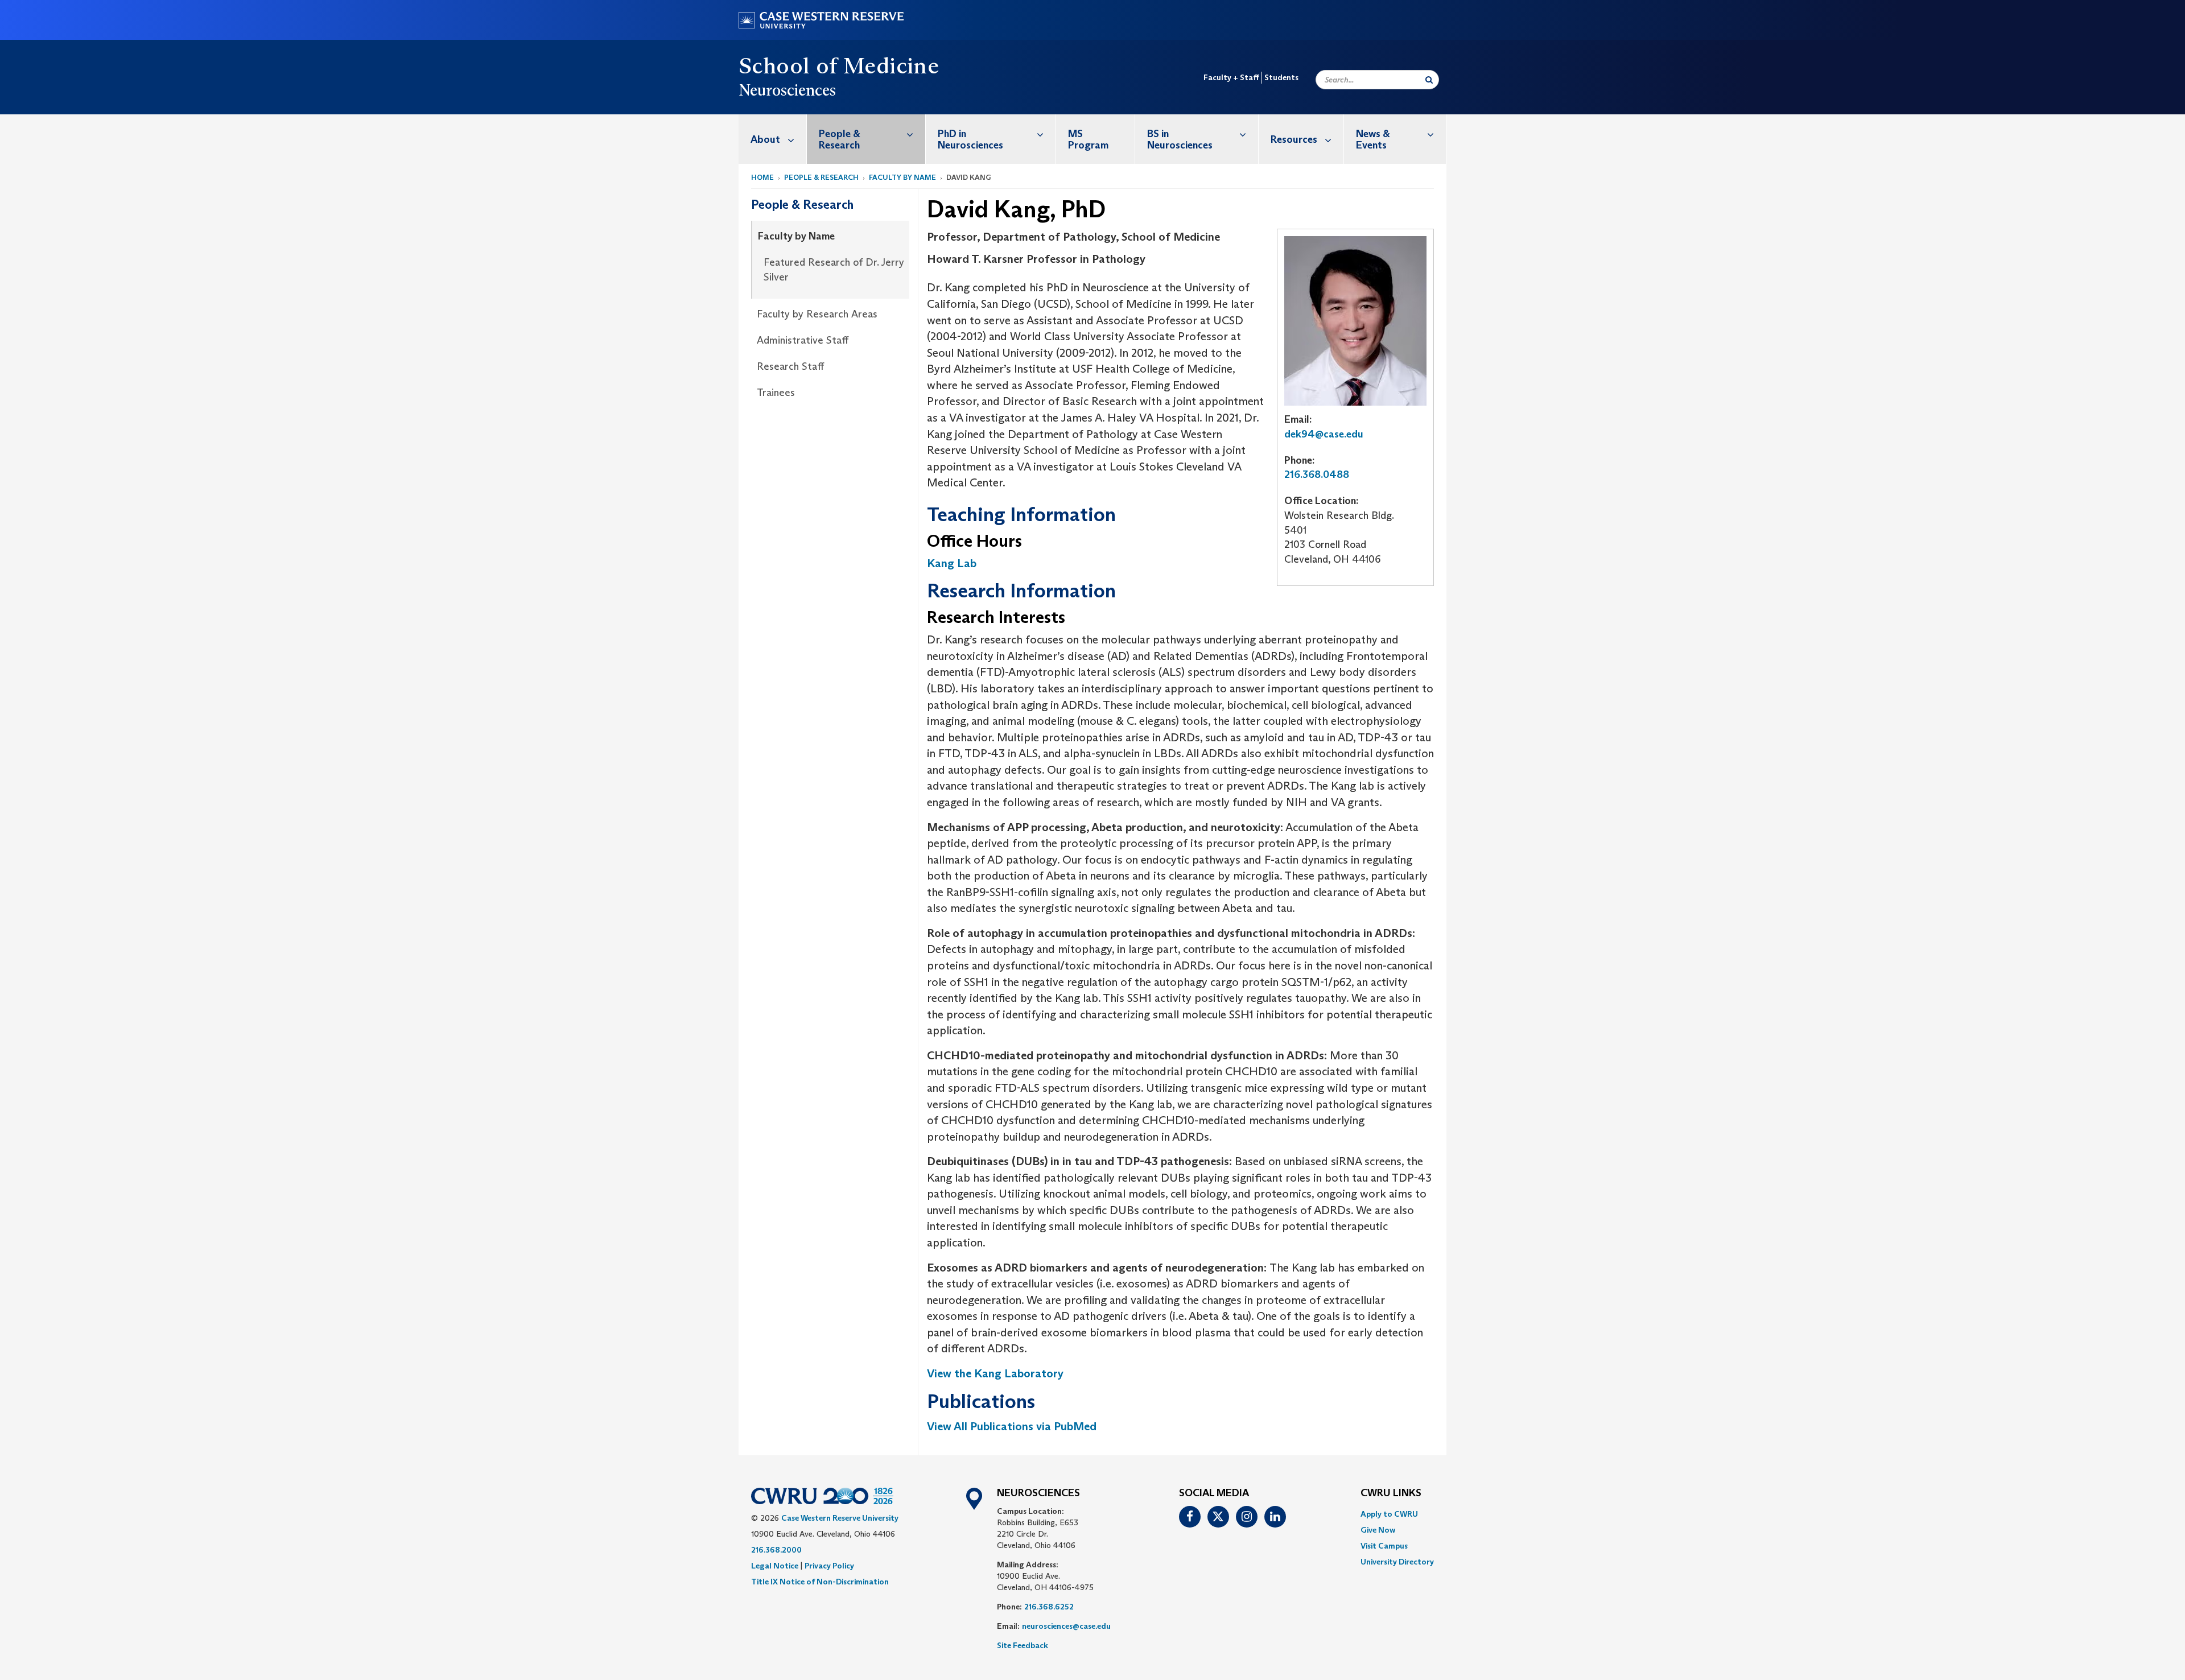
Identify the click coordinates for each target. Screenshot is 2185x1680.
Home (762, 177)
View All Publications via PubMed (1012, 1426)
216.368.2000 (776, 1550)
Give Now (1378, 1530)
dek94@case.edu (1324, 434)
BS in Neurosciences (1180, 139)
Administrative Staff (803, 340)
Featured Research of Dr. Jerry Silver (834, 270)
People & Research (840, 139)
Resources (1294, 139)
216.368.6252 (1049, 1607)
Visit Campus (1384, 1546)
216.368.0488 (1317, 474)
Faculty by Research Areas (817, 314)
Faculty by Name (902, 177)
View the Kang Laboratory (995, 1373)
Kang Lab (952, 563)
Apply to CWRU (1389, 1514)
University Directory (1397, 1562)
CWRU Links (1391, 1493)
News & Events (1373, 139)
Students (1281, 77)
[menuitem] (773, 139)
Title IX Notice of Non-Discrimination (820, 1582)
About (765, 139)
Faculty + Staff (1231, 77)
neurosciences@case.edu (1066, 1626)
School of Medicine (839, 65)
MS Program (1088, 139)
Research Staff (790, 366)
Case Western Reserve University (840, 1518)
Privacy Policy (829, 1566)
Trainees (776, 393)
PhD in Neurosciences (970, 139)
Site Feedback (1023, 1645)
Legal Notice (775, 1566)
